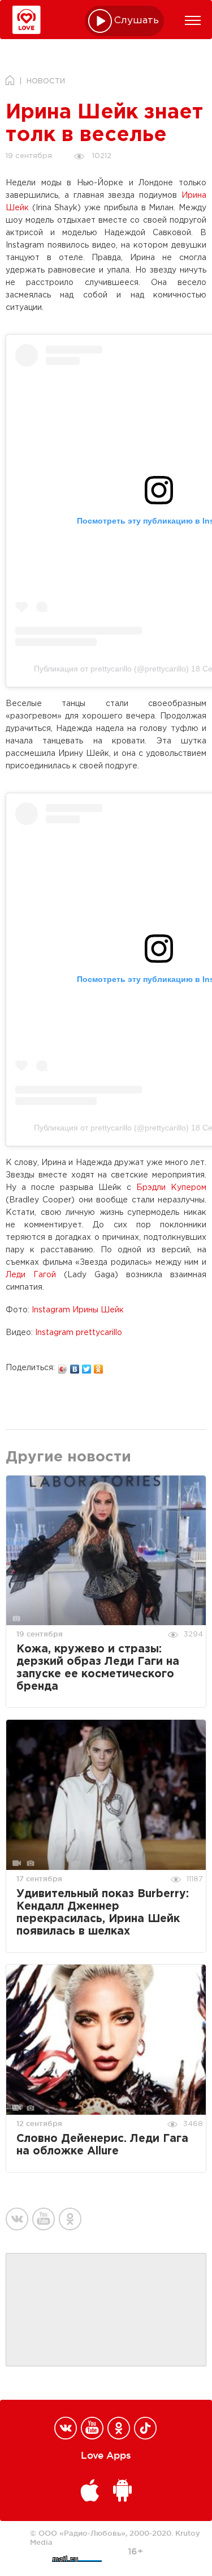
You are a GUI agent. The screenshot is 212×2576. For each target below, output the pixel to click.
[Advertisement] (106, 2310)
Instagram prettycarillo (79, 1333)
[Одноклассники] (99, 1366)
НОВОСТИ (46, 81)
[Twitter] (87, 1366)
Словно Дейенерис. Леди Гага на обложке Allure (102, 2145)
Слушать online (137, 21)
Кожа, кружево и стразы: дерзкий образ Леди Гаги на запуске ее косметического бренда (98, 1668)
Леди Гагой (31, 1275)
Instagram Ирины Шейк (78, 1310)
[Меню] (193, 20)
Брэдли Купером (171, 1188)
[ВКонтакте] (75, 1366)
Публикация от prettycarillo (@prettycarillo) (111, 669)
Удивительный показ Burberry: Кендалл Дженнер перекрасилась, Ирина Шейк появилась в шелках (103, 1913)
